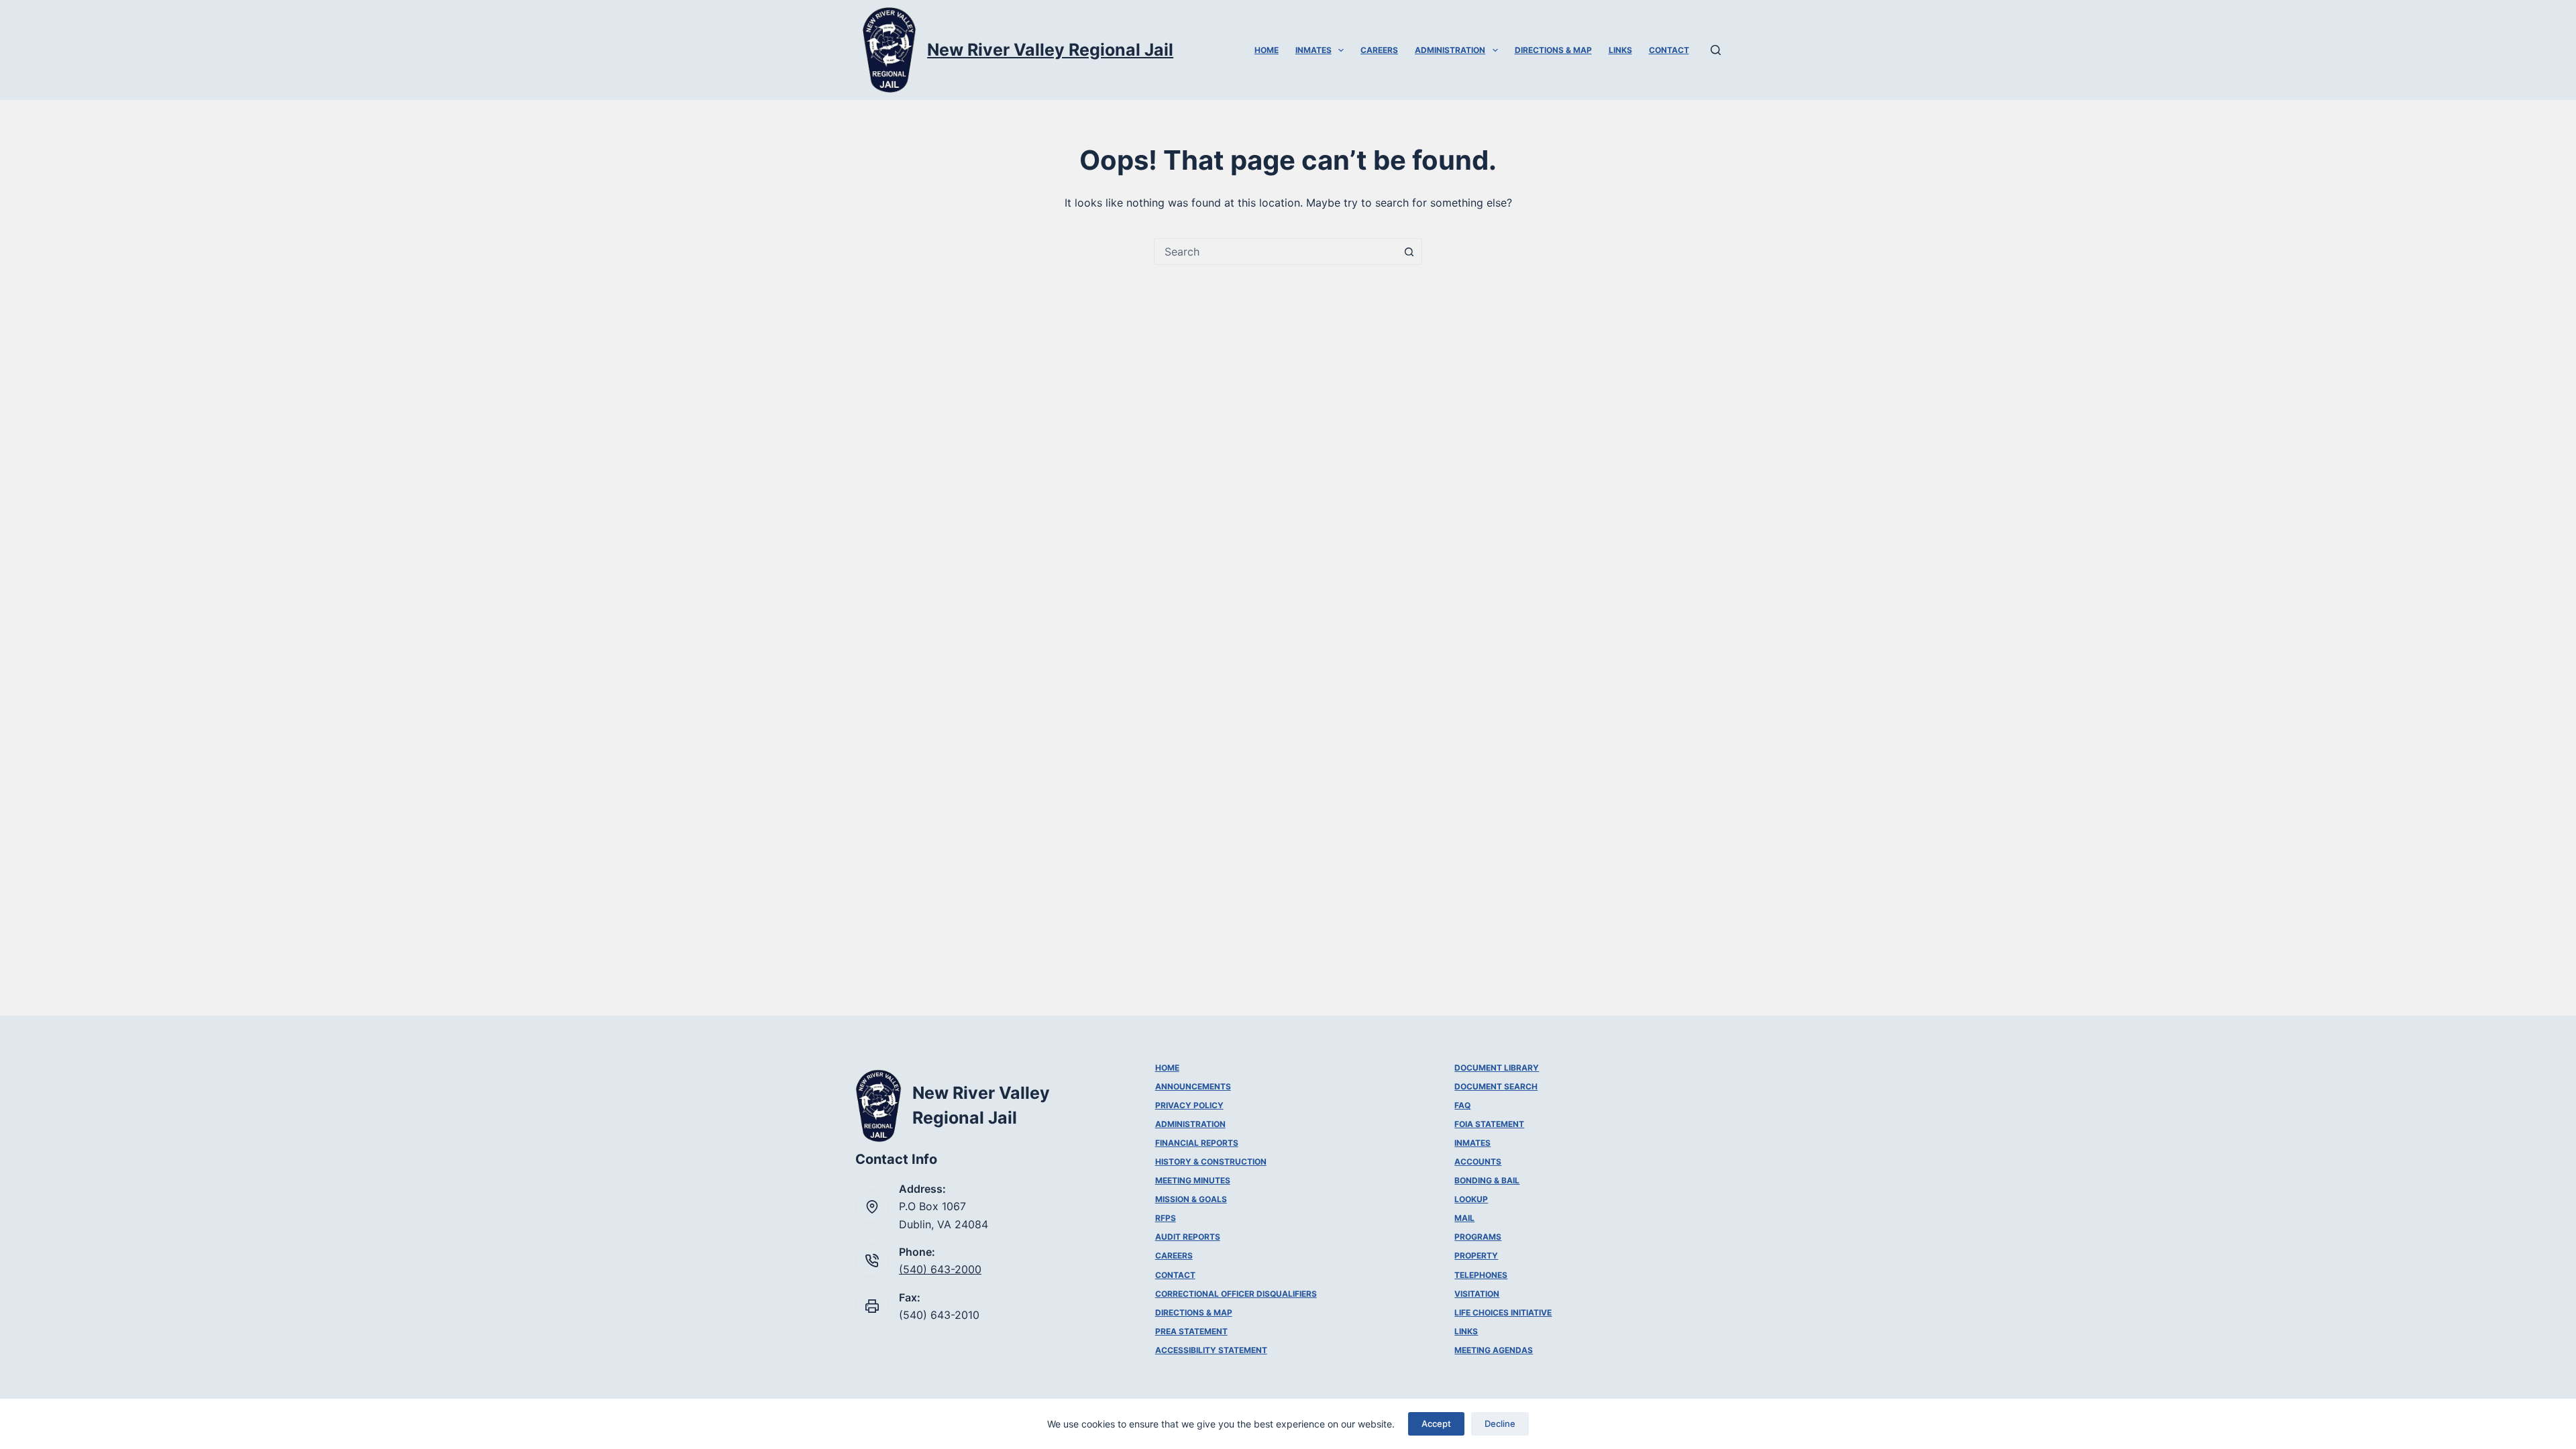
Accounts (1478, 1162)
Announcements (1193, 1086)
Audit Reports (1188, 1237)
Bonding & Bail (1487, 1180)
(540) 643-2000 (940, 1269)
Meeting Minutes (1193, 1180)
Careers (1379, 50)
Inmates (1313, 50)
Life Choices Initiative (1503, 1312)
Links (1620, 50)
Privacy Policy (1189, 1105)
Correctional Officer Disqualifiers (1236, 1294)
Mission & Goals (1191, 1199)
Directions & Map (1553, 50)
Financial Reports (1197, 1143)
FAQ (1462, 1105)
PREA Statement (1191, 1331)
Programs (1478, 1237)
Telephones (1481, 1275)
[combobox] (1275, 252)
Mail (1464, 1218)
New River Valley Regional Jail (1050, 50)
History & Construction (1211, 1162)
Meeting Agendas (1494, 1350)
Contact (1669, 50)
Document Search (1496, 1086)
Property (1476, 1255)
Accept (1436, 1424)
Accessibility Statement (1211, 1350)
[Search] (1716, 50)
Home (1267, 50)
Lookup (1471, 1199)
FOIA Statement (1489, 1124)
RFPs (1166, 1218)
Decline (1500, 1424)
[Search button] (1409, 252)
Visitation (1477, 1294)
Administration (1450, 50)
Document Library (1497, 1068)
